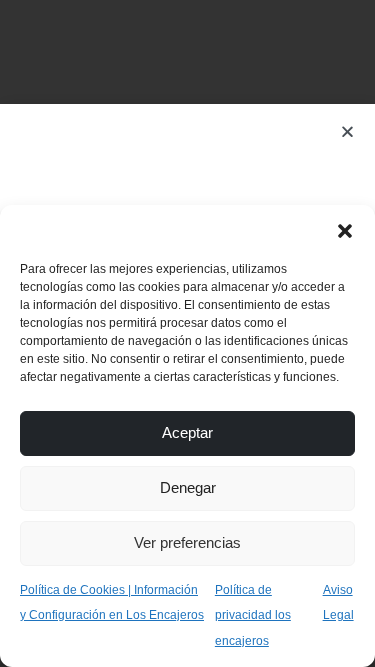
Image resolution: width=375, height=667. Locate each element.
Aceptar (187, 432)
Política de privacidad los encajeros (253, 615)
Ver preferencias (187, 542)
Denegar (188, 487)
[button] (345, 230)
